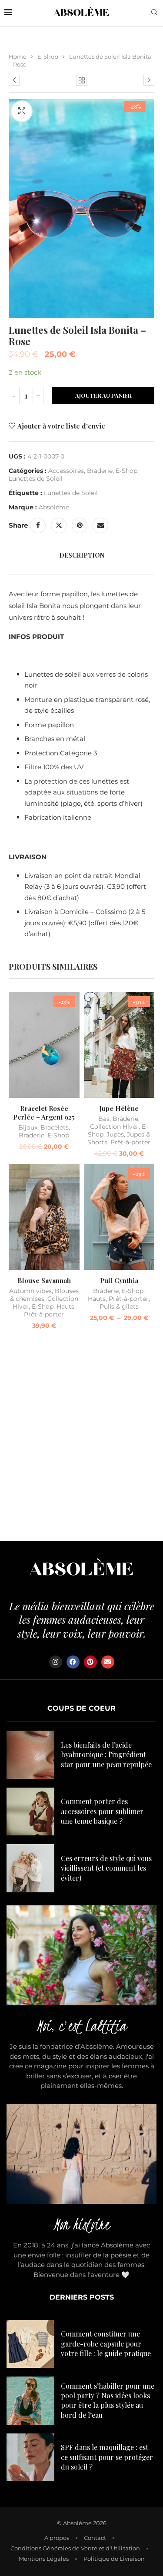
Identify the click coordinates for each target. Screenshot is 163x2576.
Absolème (54, 507)
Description (82, 555)
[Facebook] (73, 1662)
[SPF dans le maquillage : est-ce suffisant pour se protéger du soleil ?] (30, 2457)
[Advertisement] (81, 1438)
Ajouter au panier (103, 395)
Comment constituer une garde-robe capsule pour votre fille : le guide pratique (106, 2343)
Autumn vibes (30, 1291)
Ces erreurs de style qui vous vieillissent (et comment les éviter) (106, 1868)
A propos (57, 2538)
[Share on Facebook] (38, 525)
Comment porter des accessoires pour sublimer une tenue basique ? (102, 1811)
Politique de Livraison (114, 2559)
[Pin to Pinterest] (80, 525)
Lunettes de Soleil (36, 479)
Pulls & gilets (119, 1306)
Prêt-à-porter (130, 1142)
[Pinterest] (90, 1662)
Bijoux (28, 1127)
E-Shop (48, 57)
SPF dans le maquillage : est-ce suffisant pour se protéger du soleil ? (107, 2457)
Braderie (100, 471)
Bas (104, 1119)
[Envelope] (108, 1662)
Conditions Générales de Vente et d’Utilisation (75, 2548)
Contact (95, 2538)
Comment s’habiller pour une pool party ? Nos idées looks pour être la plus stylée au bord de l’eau (108, 2400)
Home (18, 57)
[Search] (154, 13)
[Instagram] (56, 1662)
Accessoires (66, 471)
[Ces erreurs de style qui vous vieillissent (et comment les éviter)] (30, 1868)
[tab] (81, 555)
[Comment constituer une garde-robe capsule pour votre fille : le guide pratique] (30, 2344)
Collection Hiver (114, 1127)
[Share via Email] (100, 525)
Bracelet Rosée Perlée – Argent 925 (44, 1113)
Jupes (115, 1134)
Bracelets (55, 1127)
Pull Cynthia (119, 1280)
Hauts (65, 1306)
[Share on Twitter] (59, 525)
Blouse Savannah (44, 1280)
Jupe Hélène (119, 1108)
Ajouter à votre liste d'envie (61, 426)
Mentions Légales (44, 2559)
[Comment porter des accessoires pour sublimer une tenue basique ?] (30, 1812)
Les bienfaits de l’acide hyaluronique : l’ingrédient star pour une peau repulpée (106, 1755)
